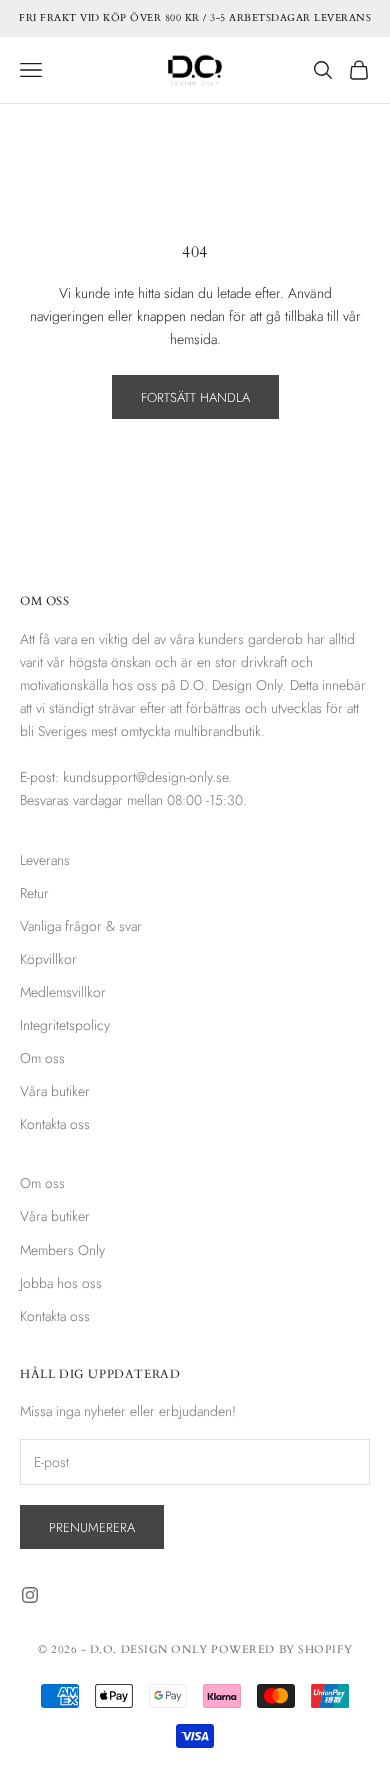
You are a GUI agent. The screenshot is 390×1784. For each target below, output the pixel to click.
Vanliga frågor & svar (81, 926)
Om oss (42, 1058)
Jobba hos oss (61, 1283)
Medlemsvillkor (63, 992)
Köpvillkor (48, 959)
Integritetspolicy (65, 1025)
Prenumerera (92, 1527)
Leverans (45, 860)
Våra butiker (55, 1091)
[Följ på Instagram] (30, 1595)
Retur (34, 893)
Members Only (62, 1250)
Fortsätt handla (195, 397)
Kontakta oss (55, 1124)
